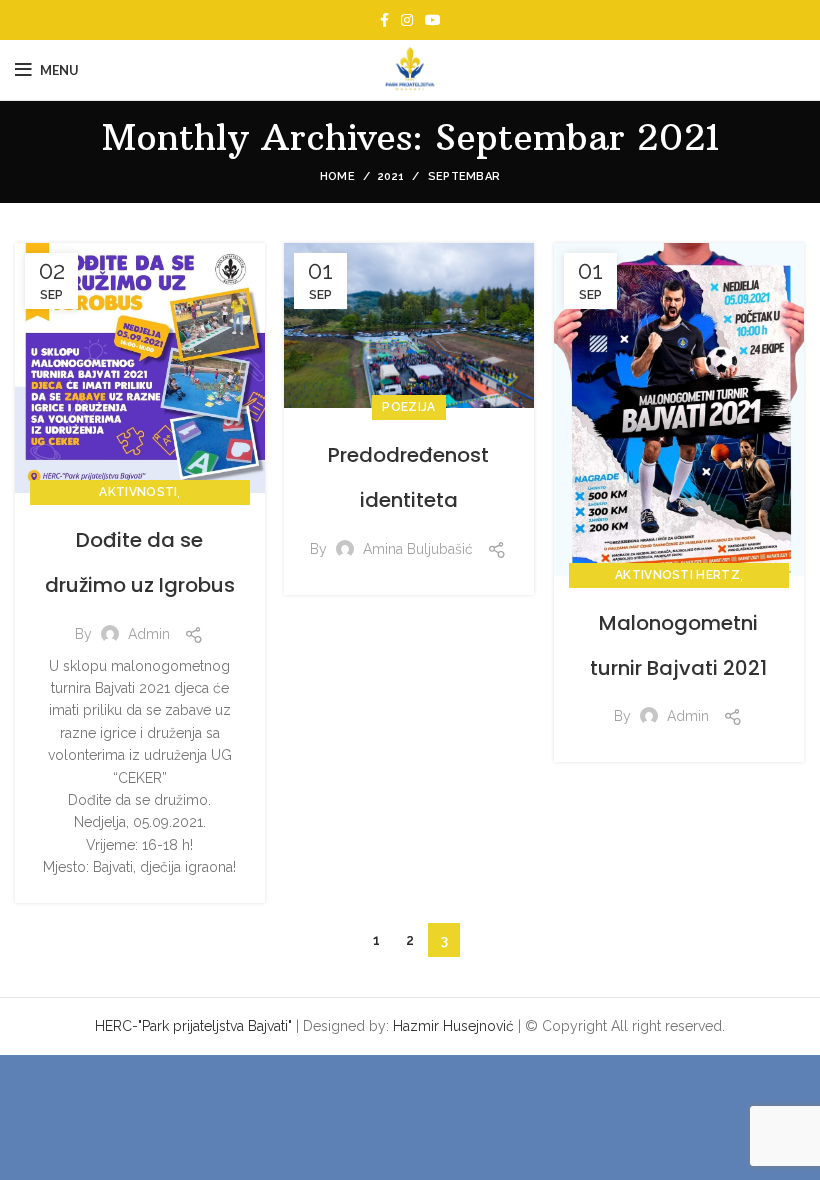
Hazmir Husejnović (453, 1026)
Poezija (408, 407)
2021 (391, 176)
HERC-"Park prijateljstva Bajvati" (193, 1026)
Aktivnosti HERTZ (677, 575)
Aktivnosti (138, 492)
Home (337, 176)
